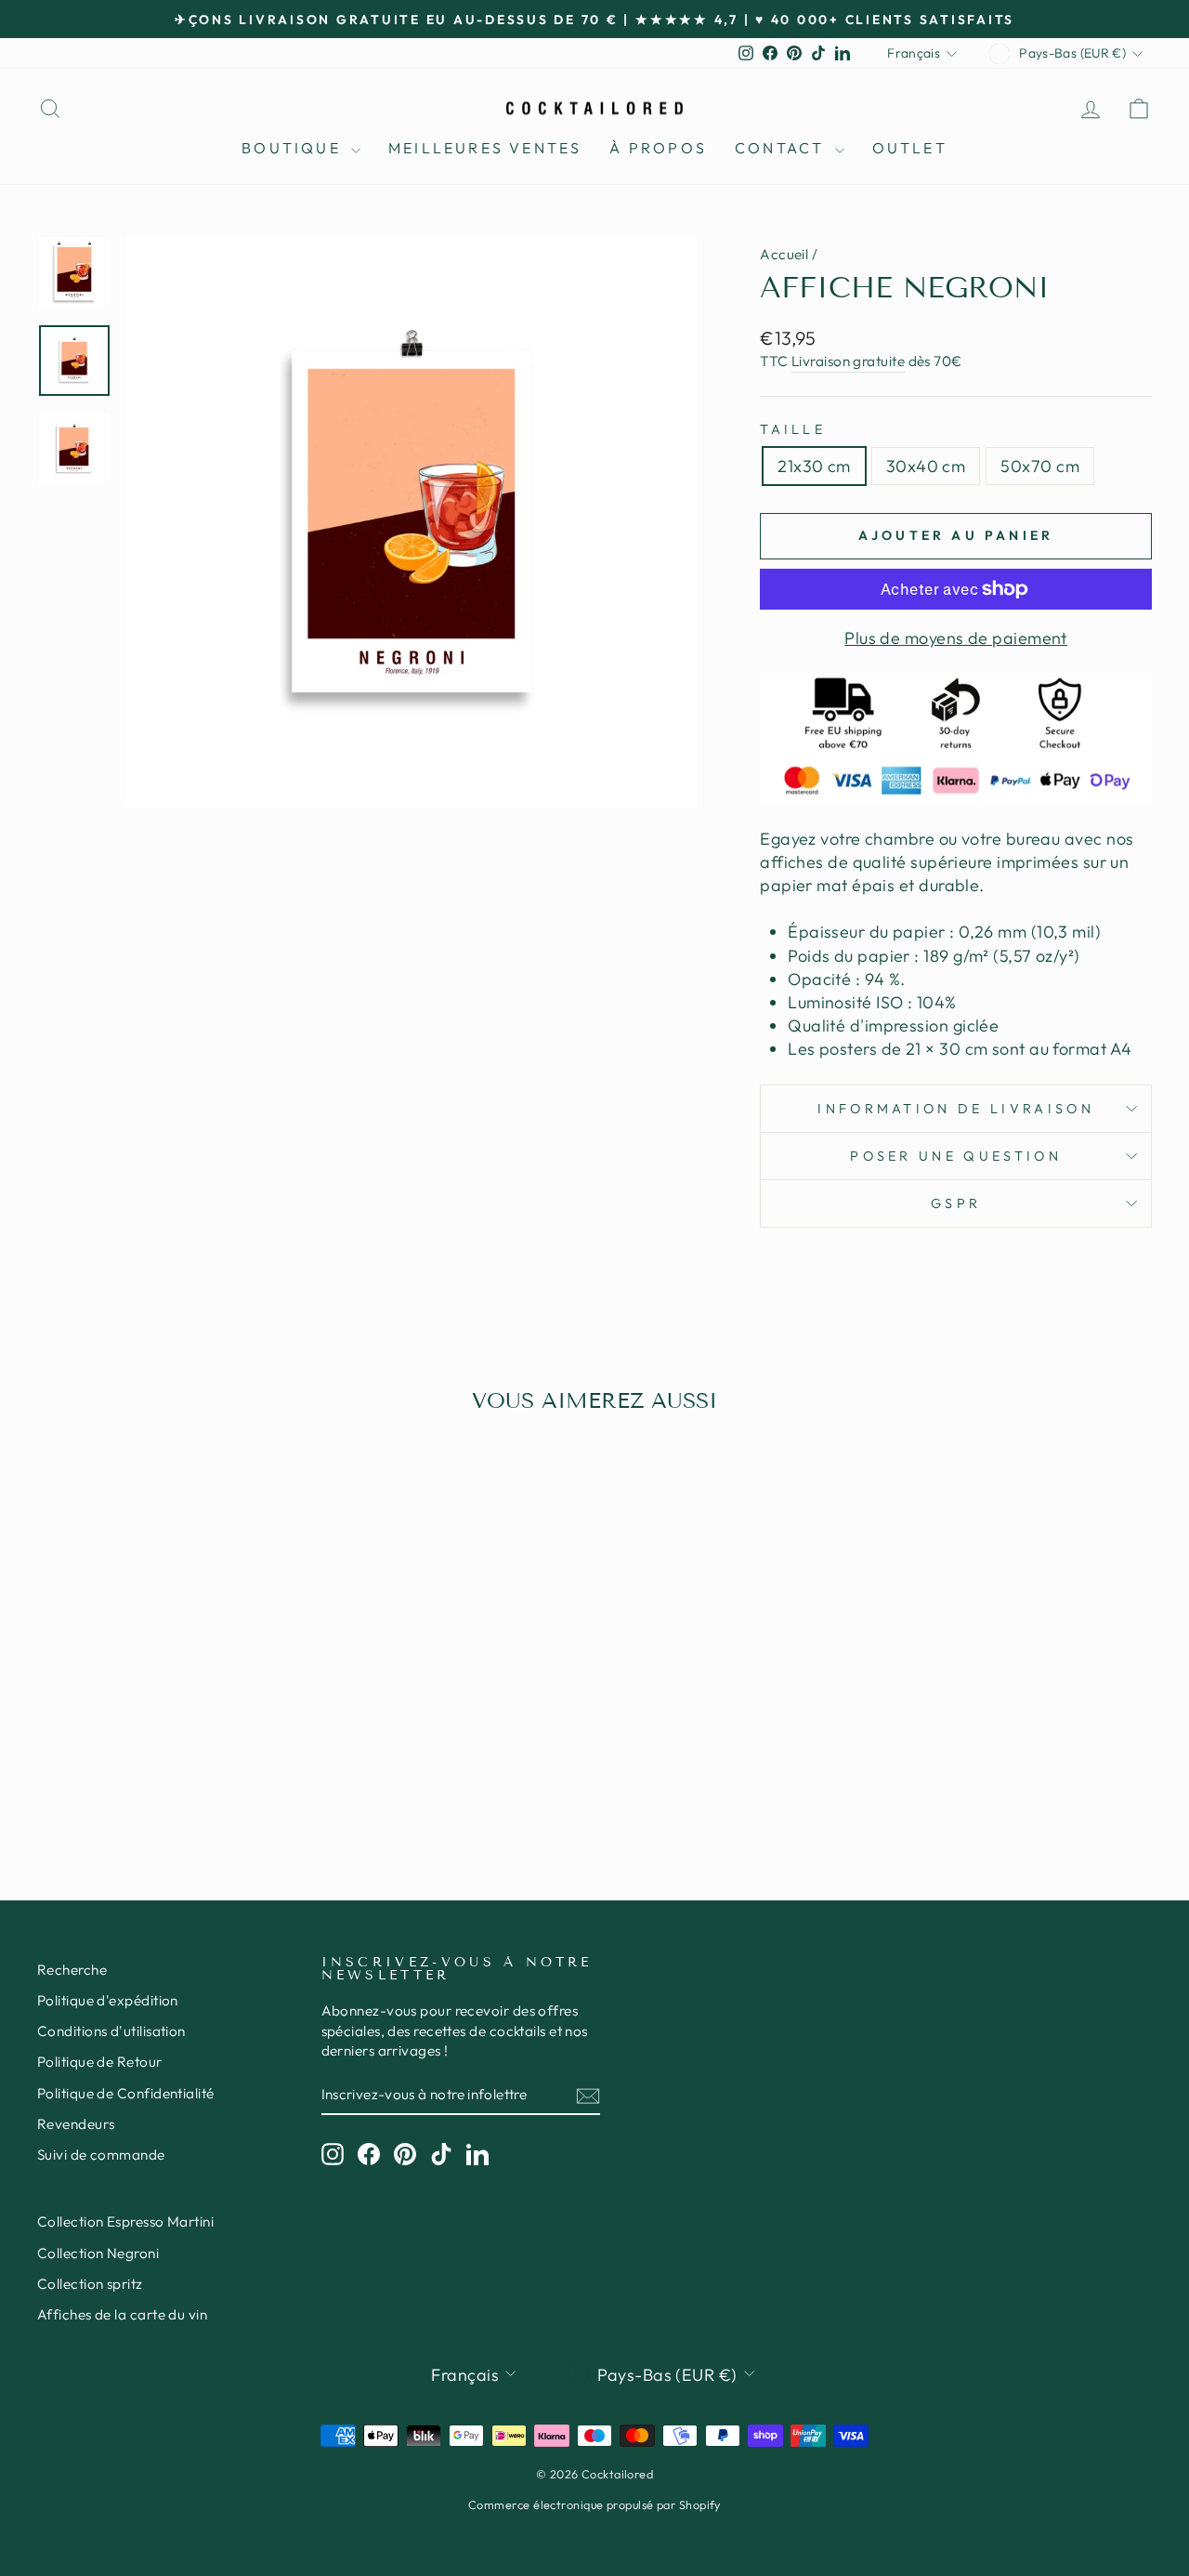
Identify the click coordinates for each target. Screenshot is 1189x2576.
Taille (793, 429)
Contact (783, 148)
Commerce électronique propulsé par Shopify (594, 2504)
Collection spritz (90, 2284)
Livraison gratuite (848, 361)
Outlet (910, 148)
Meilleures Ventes (485, 148)
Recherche (72, 1970)
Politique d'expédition (108, 2000)
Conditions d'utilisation (111, 2031)
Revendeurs (76, 2124)
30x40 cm (926, 466)
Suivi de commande (101, 2155)
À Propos (658, 148)
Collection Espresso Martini (125, 2221)
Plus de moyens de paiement (956, 638)
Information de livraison (956, 1109)
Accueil (784, 254)
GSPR (956, 1203)
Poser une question (956, 1156)
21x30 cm (814, 466)
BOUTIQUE (294, 148)
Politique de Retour (100, 2062)
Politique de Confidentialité (126, 2093)
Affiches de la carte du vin (122, 2314)
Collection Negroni (98, 2253)
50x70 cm (1040, 466)
